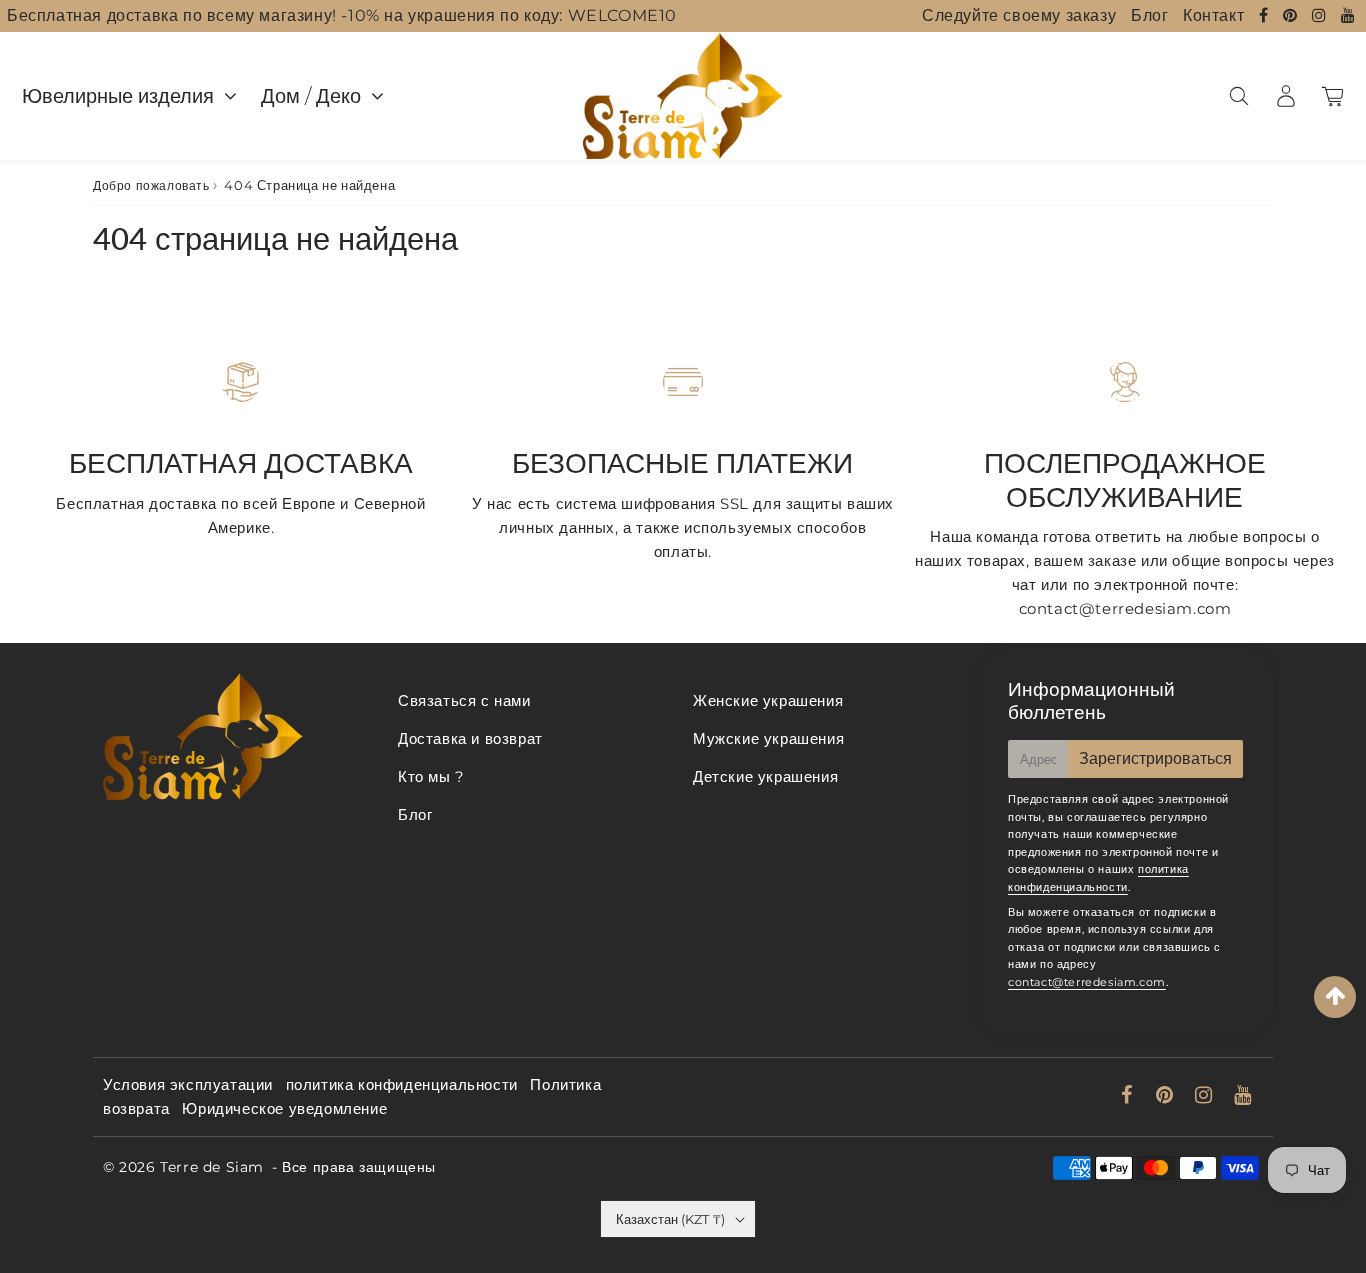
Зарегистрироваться (1155, 758)
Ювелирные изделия (118, 96)
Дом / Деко (311, 96)
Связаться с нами (464, 700)
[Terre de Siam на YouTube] (1348, 15)
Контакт (1213, 15)
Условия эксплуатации (188, 1084)
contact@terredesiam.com (1087, 982)
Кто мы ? (431, 776)
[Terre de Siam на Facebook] (1266, 15)
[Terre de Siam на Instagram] (1321, 15)
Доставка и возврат (470, 738)
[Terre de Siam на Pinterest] (1292, 15)
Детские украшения (765, 776)
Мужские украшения (768, 738)
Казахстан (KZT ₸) (670, 1219)
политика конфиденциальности (402, 1084)
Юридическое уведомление (284, 1108)
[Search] (1238, 96)
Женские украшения (768, 700)
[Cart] (1332, 96)
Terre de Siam (212, 1167)
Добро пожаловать (151, 185)
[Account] (1285, 96)
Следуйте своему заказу (1019, 15)
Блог (1149, 15)
